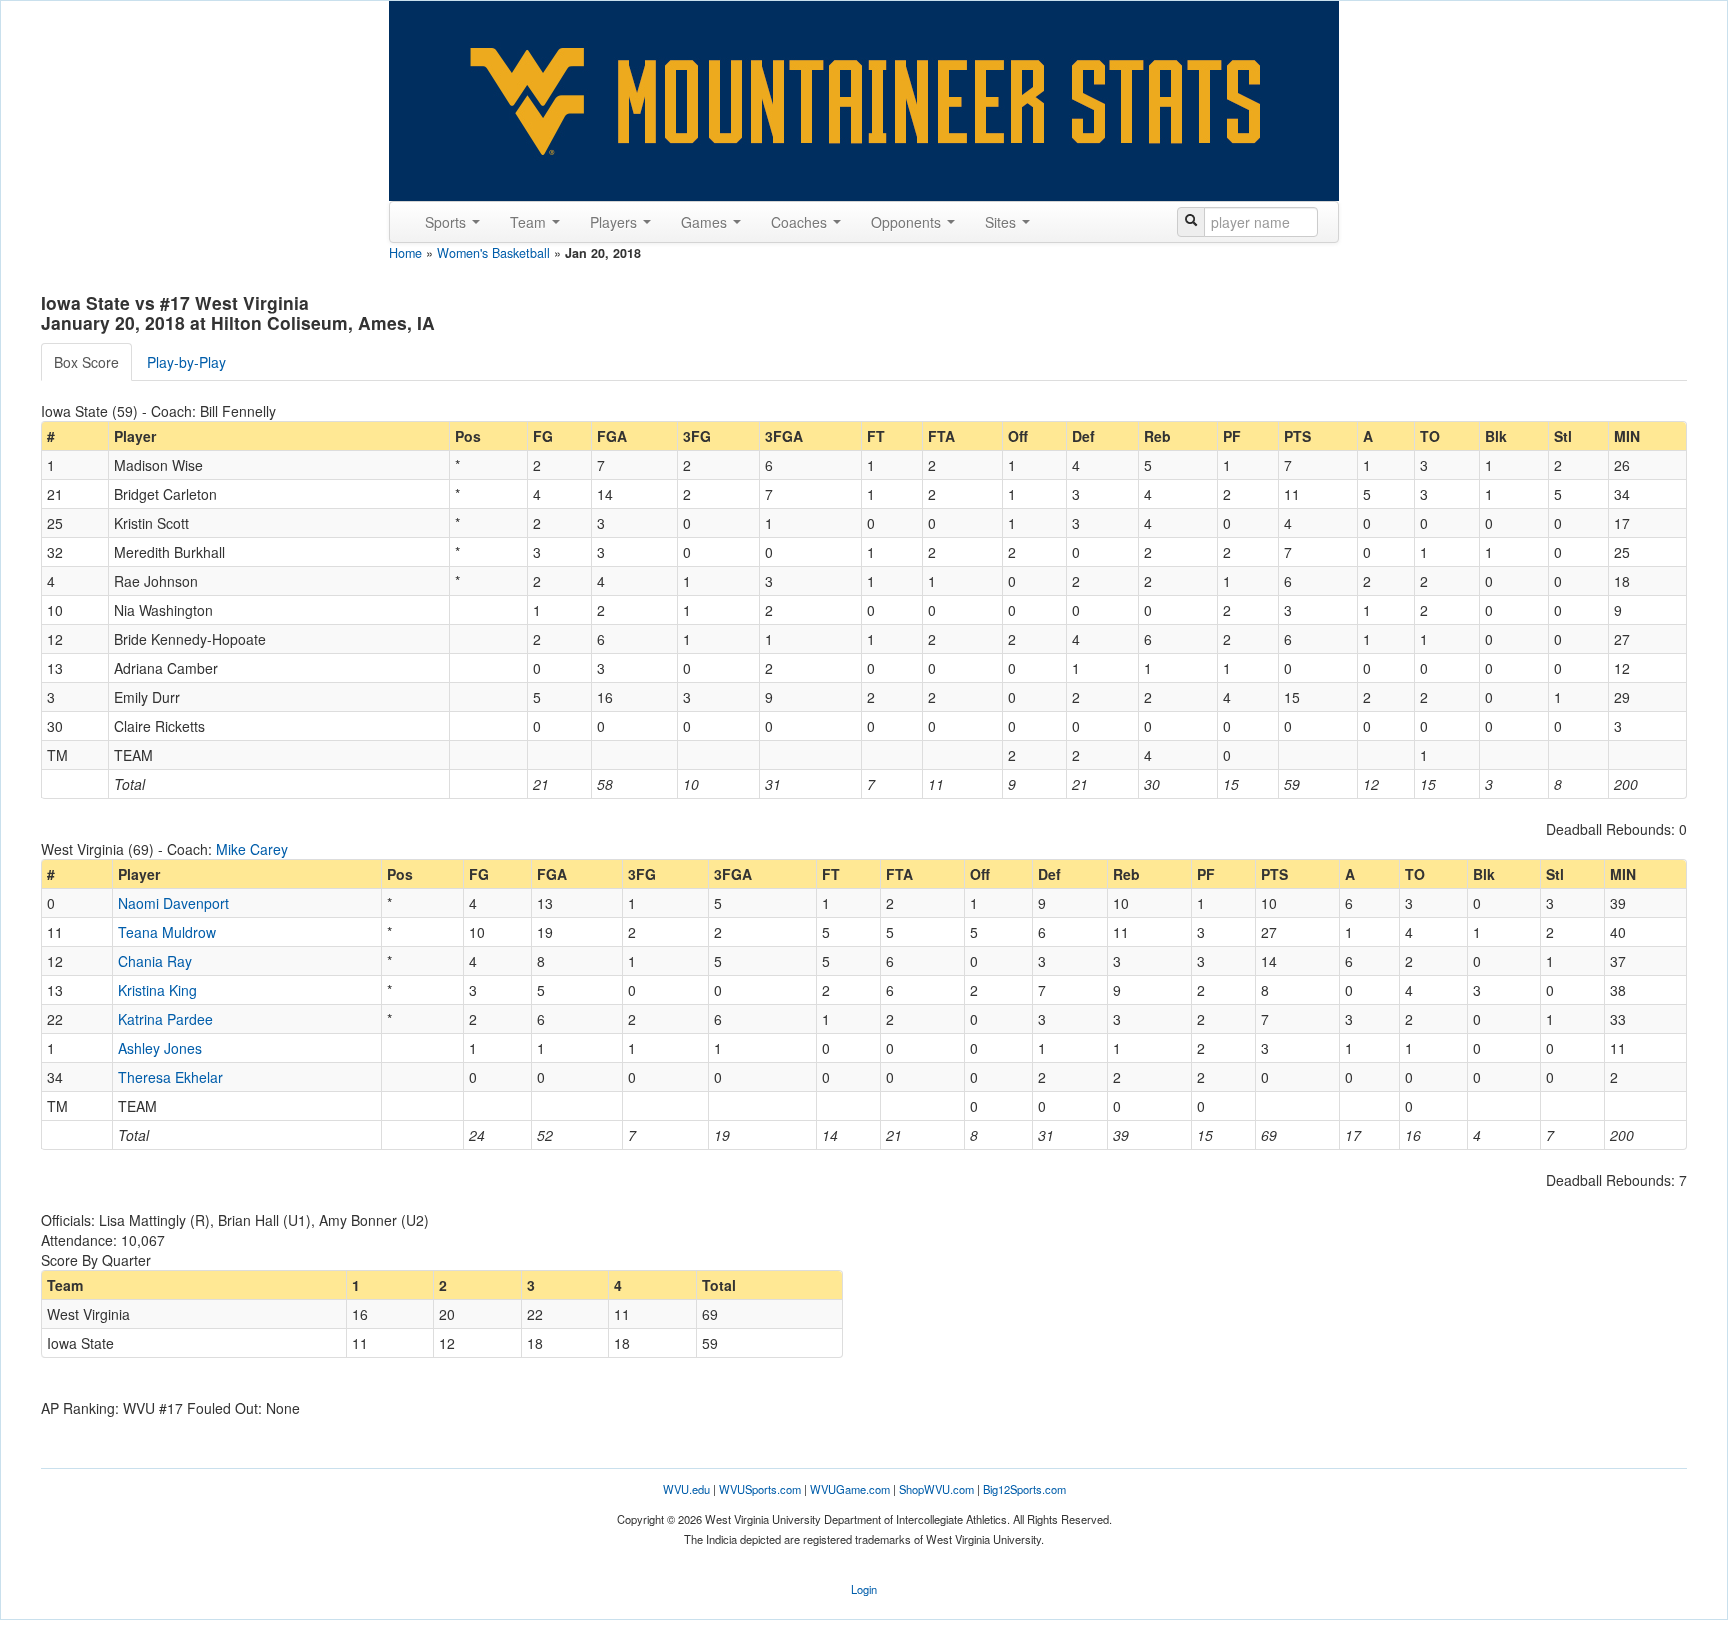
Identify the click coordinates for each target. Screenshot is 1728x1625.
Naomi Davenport (173, 903)
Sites (1002, 222)
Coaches (801, 222)
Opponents (908, 222)
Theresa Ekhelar (170, 1077)
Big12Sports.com (1024, 1489)
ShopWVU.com (936, 1489)
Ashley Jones (160, 1048)
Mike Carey (252, 849)
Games (706, 222)
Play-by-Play (186, 362)
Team (530, 222)
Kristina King (157, 990)
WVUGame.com (850, 1489)
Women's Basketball (493, 253)
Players (615, 222)
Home (405, 253)
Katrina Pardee (165, 1019)
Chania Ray (155, 961)
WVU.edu (686, 1489)
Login (864, 1589)
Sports (447, 222)
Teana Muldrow (167, 932)
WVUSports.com (760, 1489)
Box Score (86, 362)
